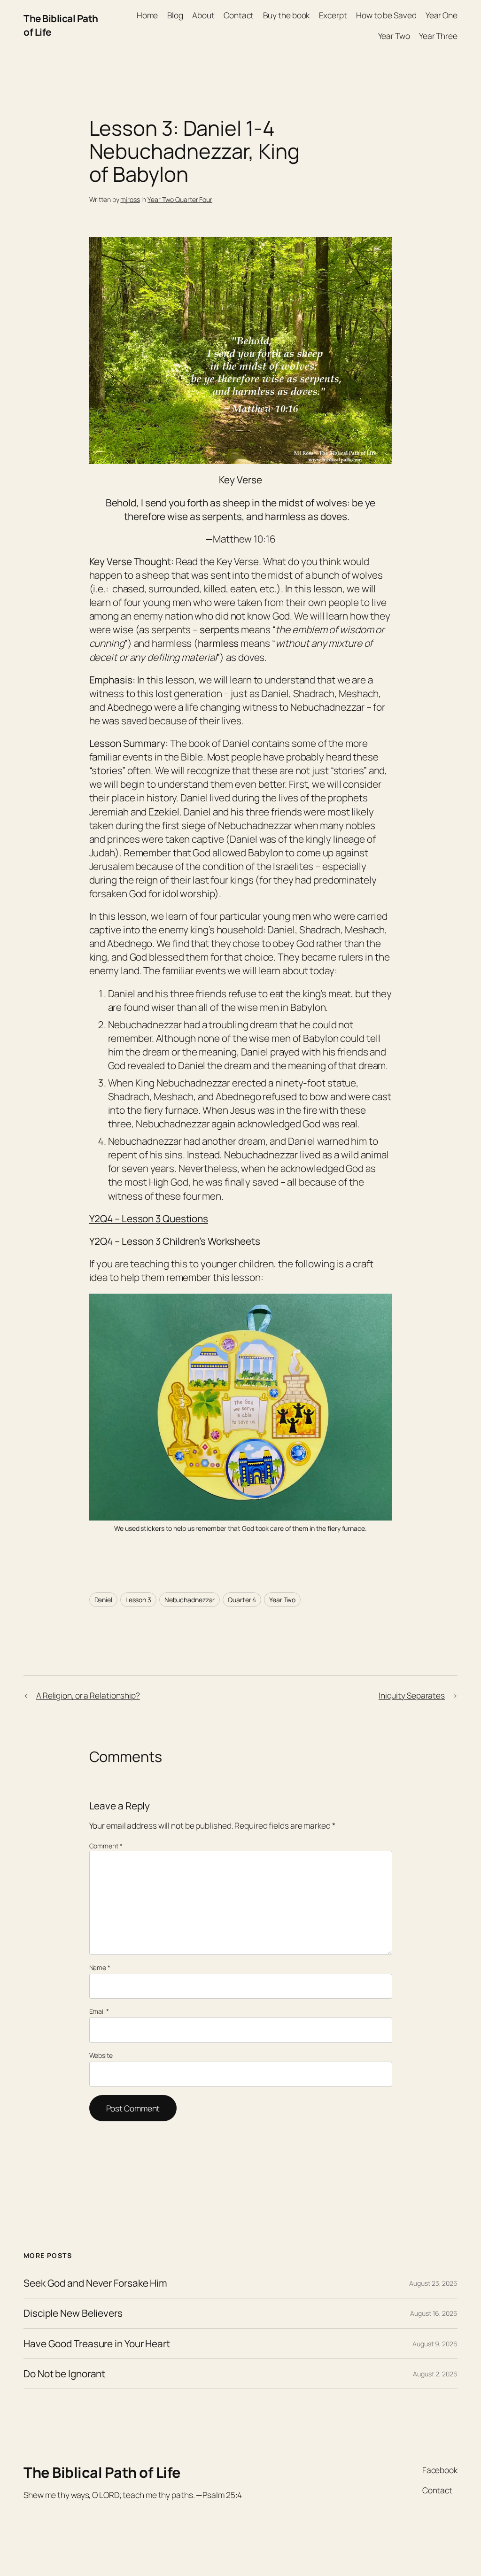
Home (147, 15)
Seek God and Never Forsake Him (95, 2283)
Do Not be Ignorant (64, 2374)
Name (100, 1967)
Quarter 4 (242, 1600)
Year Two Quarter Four (180, 199)
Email (99, 2011)
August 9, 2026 (435, 2344)
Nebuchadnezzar (190, 1600)
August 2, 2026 (435, 2374)
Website (101, 2055)
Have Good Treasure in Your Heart (97, 2344)
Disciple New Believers (73, 2313)
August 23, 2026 (433, 2283)
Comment (106, 1846)
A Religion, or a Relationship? (88, 1695)
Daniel (103, 1600)
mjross (130, 199)
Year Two (282, 1600)
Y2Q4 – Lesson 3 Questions (149, 1218)
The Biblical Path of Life (102, 2472)
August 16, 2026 (434, 2313)
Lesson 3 (138, 1600)
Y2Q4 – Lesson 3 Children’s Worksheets (175, 1241)
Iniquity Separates (412, 1695)
